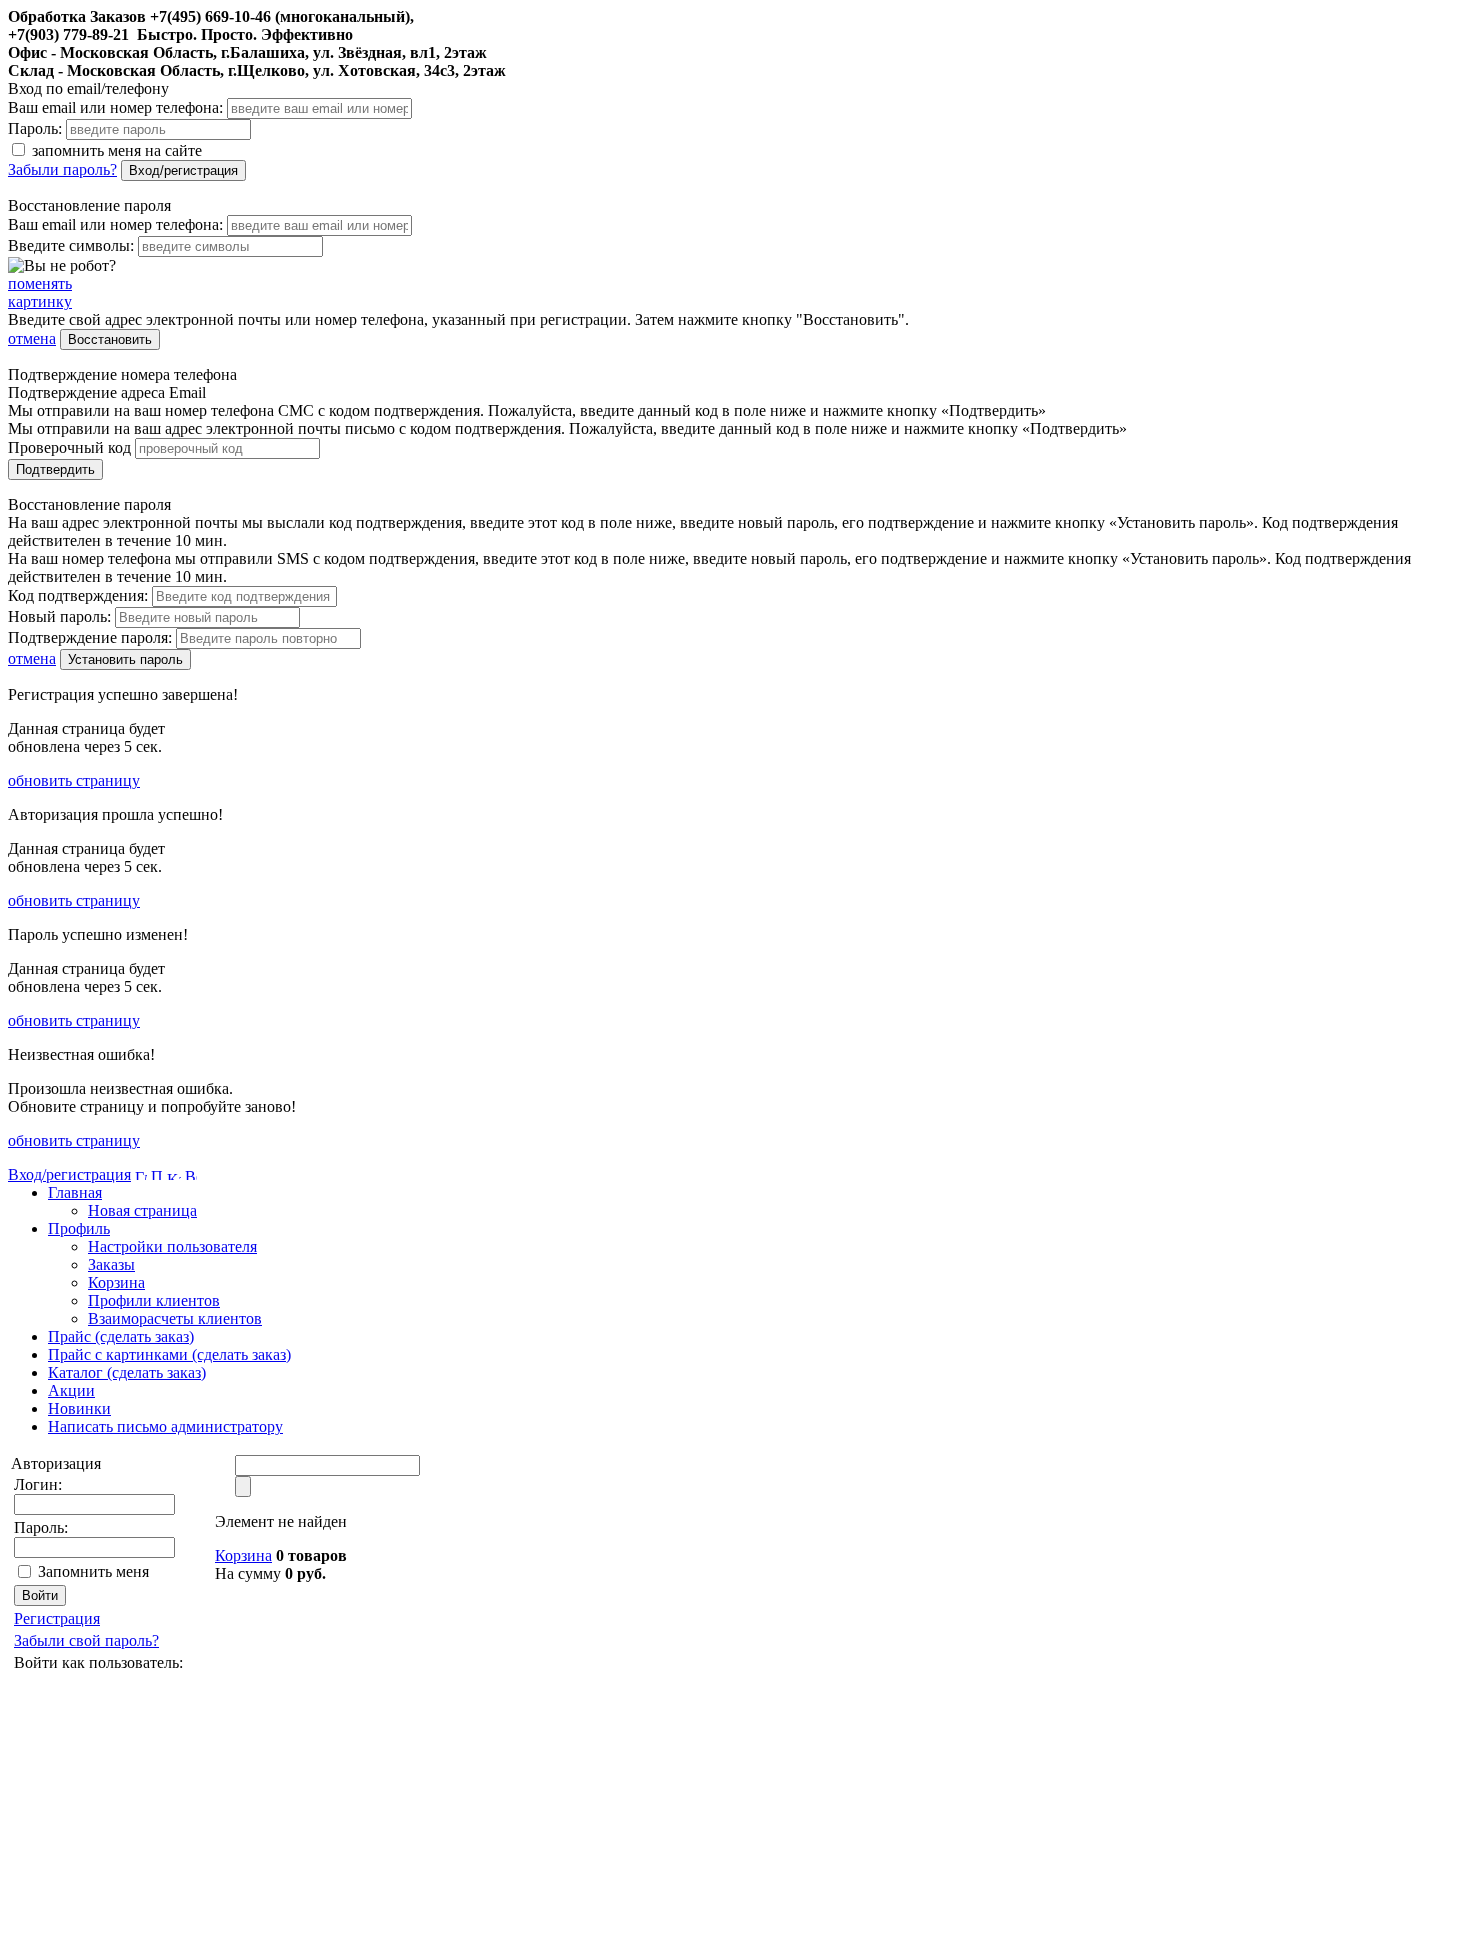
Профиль (79, 1228)
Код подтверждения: (78, 595)
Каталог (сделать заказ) (127, 1372)
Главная (75, 1192)
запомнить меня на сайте (115, 150)
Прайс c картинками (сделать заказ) (169, 1354)
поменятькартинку (40, 292)
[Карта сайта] (174, 1174)
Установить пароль (125, 659)
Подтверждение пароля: (90, 637)
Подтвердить (55, 469)
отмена (32, 338)
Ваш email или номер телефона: (115, 107)
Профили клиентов (154, 1300)
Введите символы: (71, 245)
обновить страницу (74, 780)
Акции (71, 1390)
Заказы (111, 1264)
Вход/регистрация (183, 170)
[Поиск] (157, 1174)
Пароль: (35, 128)
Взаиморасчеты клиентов (175, 1318)
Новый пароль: (59, 616)
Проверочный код (69, 447)
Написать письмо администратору (165, 1426)
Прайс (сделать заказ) (121, 1336)
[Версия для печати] (191, 1174)
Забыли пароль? (62, 169)
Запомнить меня (93, 1571)
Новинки (79, 1408)
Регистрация (57, 1618)
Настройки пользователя (172, 1246)
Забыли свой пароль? (86, 1640)
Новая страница (142, 1210)
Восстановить (110, 339)
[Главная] (141, 1174)
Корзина (116, 1282)
